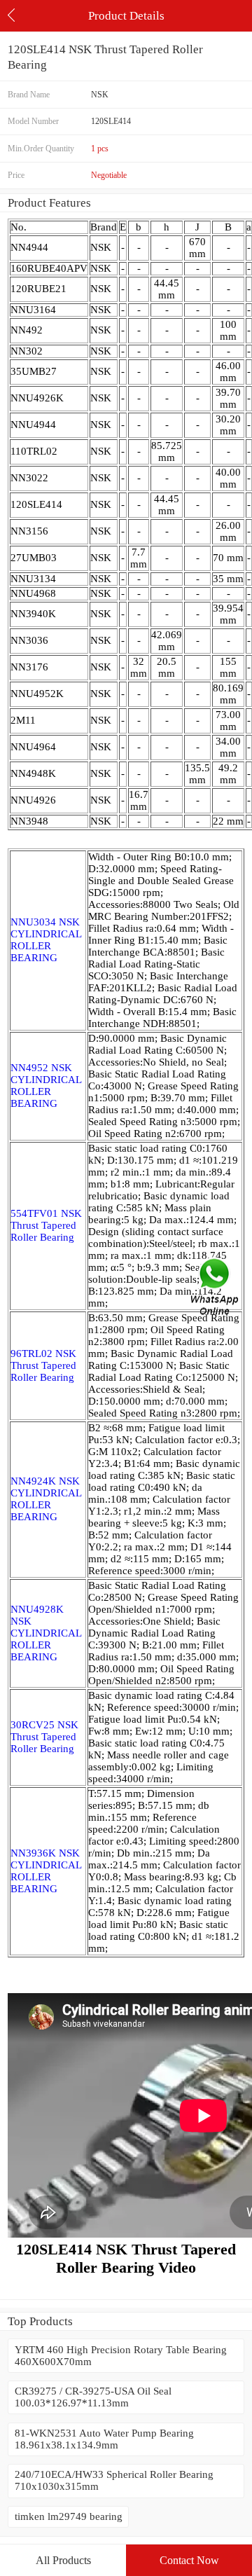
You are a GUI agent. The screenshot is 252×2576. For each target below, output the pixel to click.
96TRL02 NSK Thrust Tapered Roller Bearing (43, 1365)
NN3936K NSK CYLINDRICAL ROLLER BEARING (46, 1871)
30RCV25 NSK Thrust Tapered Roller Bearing (44, 1737)
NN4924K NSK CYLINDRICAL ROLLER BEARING (46, 1499)
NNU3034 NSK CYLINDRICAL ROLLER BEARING (46, 940)
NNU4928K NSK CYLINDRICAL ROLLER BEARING (46, 1633)
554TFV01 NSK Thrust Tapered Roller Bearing (46, 1225)
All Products (63, 2560)
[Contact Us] (216, 1288)
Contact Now (189, 2560)
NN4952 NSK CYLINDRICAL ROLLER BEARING (46, 1086)
